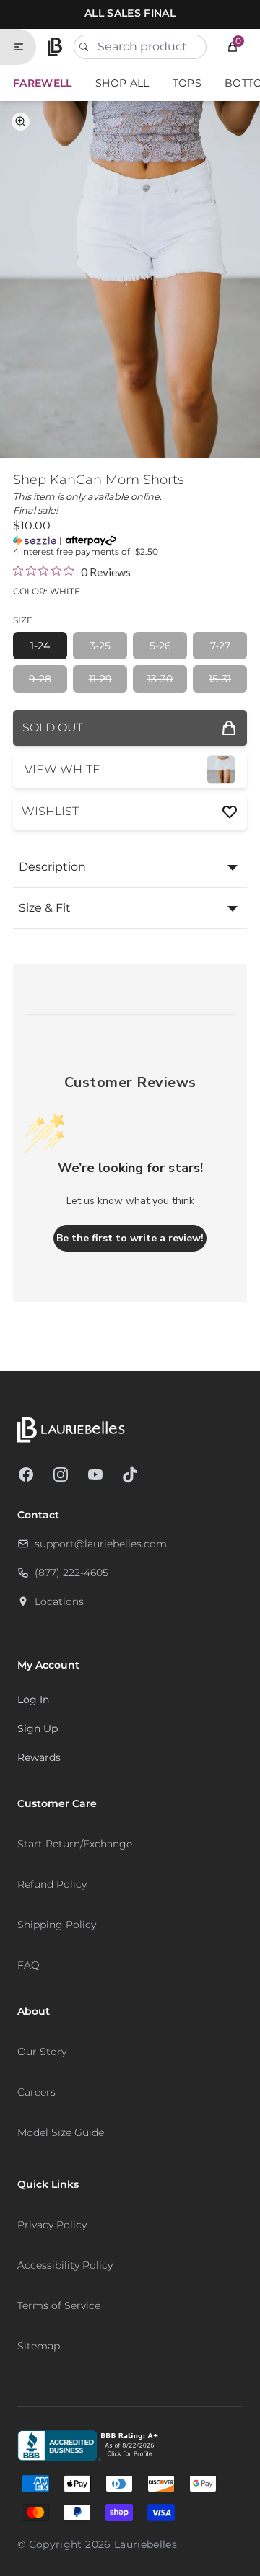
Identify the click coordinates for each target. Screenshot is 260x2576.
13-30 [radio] (160, 679)
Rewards (39, 1757)
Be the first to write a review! (130, 1238)
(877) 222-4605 (71, 1573)
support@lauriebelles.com (101, 1544)
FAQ (29, 1965)
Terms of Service (59, 2305)
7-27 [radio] (220, 646)
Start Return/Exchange (75, 1844)
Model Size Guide (61, 2132)
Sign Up (38, 1728)
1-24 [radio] (40, 646)
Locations (59, 1601)
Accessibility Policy (65, 2265)
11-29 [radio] (100, 679)
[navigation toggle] (25, 47)
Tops (187, 83)
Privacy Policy (52, 2225)
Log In (33, 1700)
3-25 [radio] (100, 646)
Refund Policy (52, 1884)
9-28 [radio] (40, 679)
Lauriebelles (146, 2544)
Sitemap (39, 2346)
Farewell (43, 83)
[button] (233, 47)
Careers (36, 2092)
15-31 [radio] (220, 679)
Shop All (122, 83)
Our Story (42, 2052)
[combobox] (140, 47)
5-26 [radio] (160, 646)
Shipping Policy (57, 1925)
